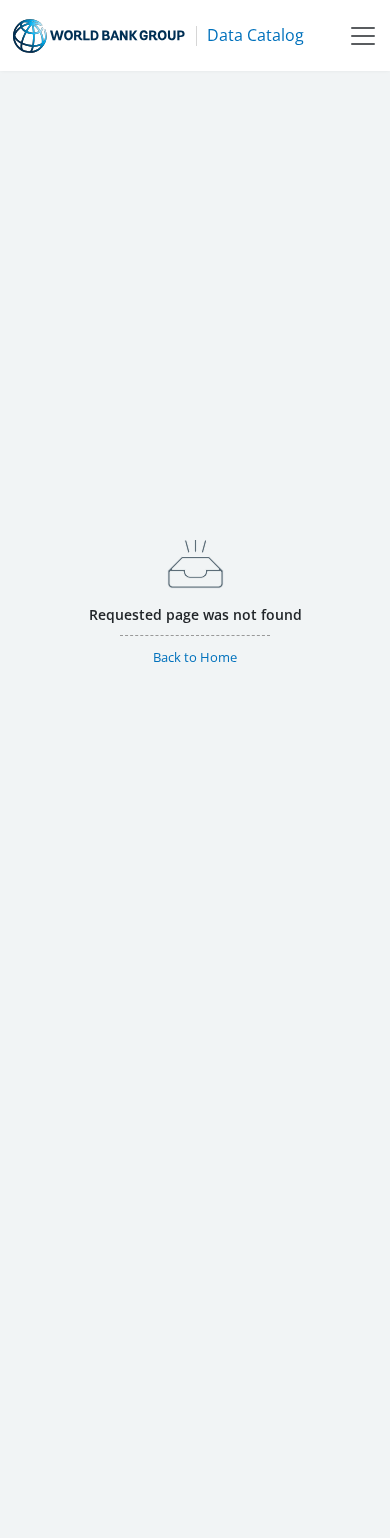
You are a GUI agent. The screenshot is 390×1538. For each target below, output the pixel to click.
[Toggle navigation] (363, 35)
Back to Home (195, 657)
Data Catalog (255, 35)
